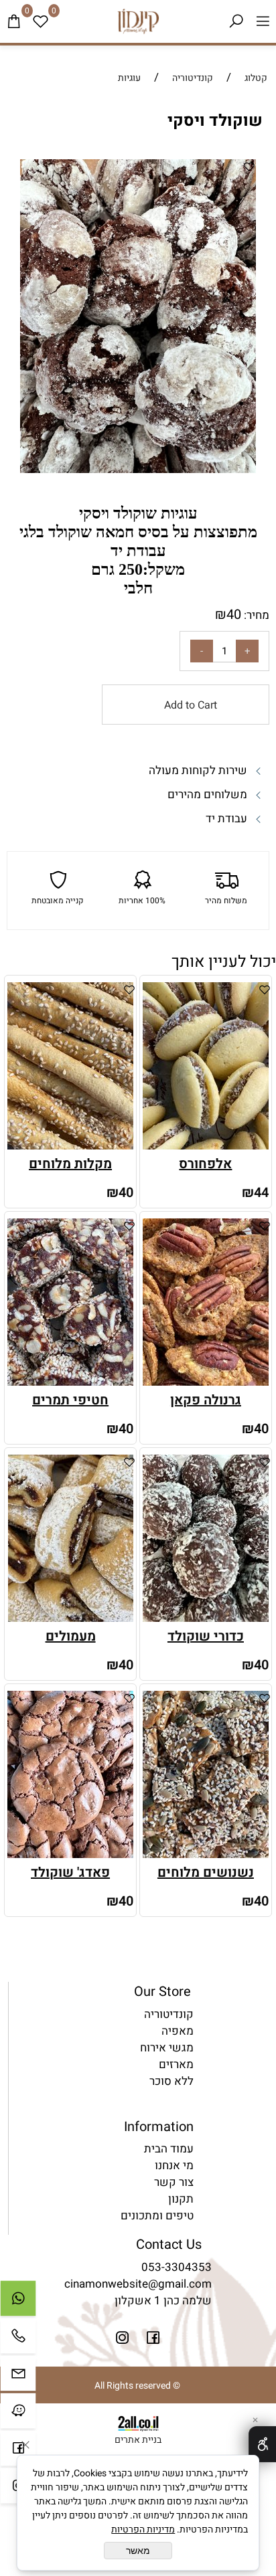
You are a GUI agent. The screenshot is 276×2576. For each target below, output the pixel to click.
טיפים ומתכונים (157, 2216)
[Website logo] (138, 21)
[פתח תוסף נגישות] (262, 2444)
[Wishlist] (40, 21)
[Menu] (263, 21)
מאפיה (178, 2031)
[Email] (18, 2377)
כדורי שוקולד (206, 1636)
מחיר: (255, 615)
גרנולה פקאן (206, 1400)
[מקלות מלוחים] (70, 1146)
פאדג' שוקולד (70, 1872)
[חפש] (236, 21)
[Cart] (13, 21)
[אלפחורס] (206, 1146)
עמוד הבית (169, 2149)
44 (261, 1193)
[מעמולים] (71, 1618)
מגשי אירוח (167, 2048)
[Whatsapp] (18, 2302)
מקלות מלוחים (70, 1164)
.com (199, 2284)
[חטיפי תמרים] (70, 1382)
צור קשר (174, 2182)
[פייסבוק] (18, 2452)
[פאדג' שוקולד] (70, 1854)
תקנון (181, 2199)
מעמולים (71, 1636)
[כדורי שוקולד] (206, 1618)
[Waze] (18, 2414)
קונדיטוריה (169, 2014)
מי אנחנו (174, 2166)
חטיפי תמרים (70, 1400)
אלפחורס (205, 1164)
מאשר (138, 2551)
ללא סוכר (171, 2081)
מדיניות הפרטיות (143, 2529)
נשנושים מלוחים (206, 1872)
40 (234, 615)
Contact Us (169, 2244)
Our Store (162, 1992)
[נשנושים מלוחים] (206, 1854)
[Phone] (18, 2339)
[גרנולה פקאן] (206, 1382)
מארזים (176, 2064)
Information (159, 2127)
